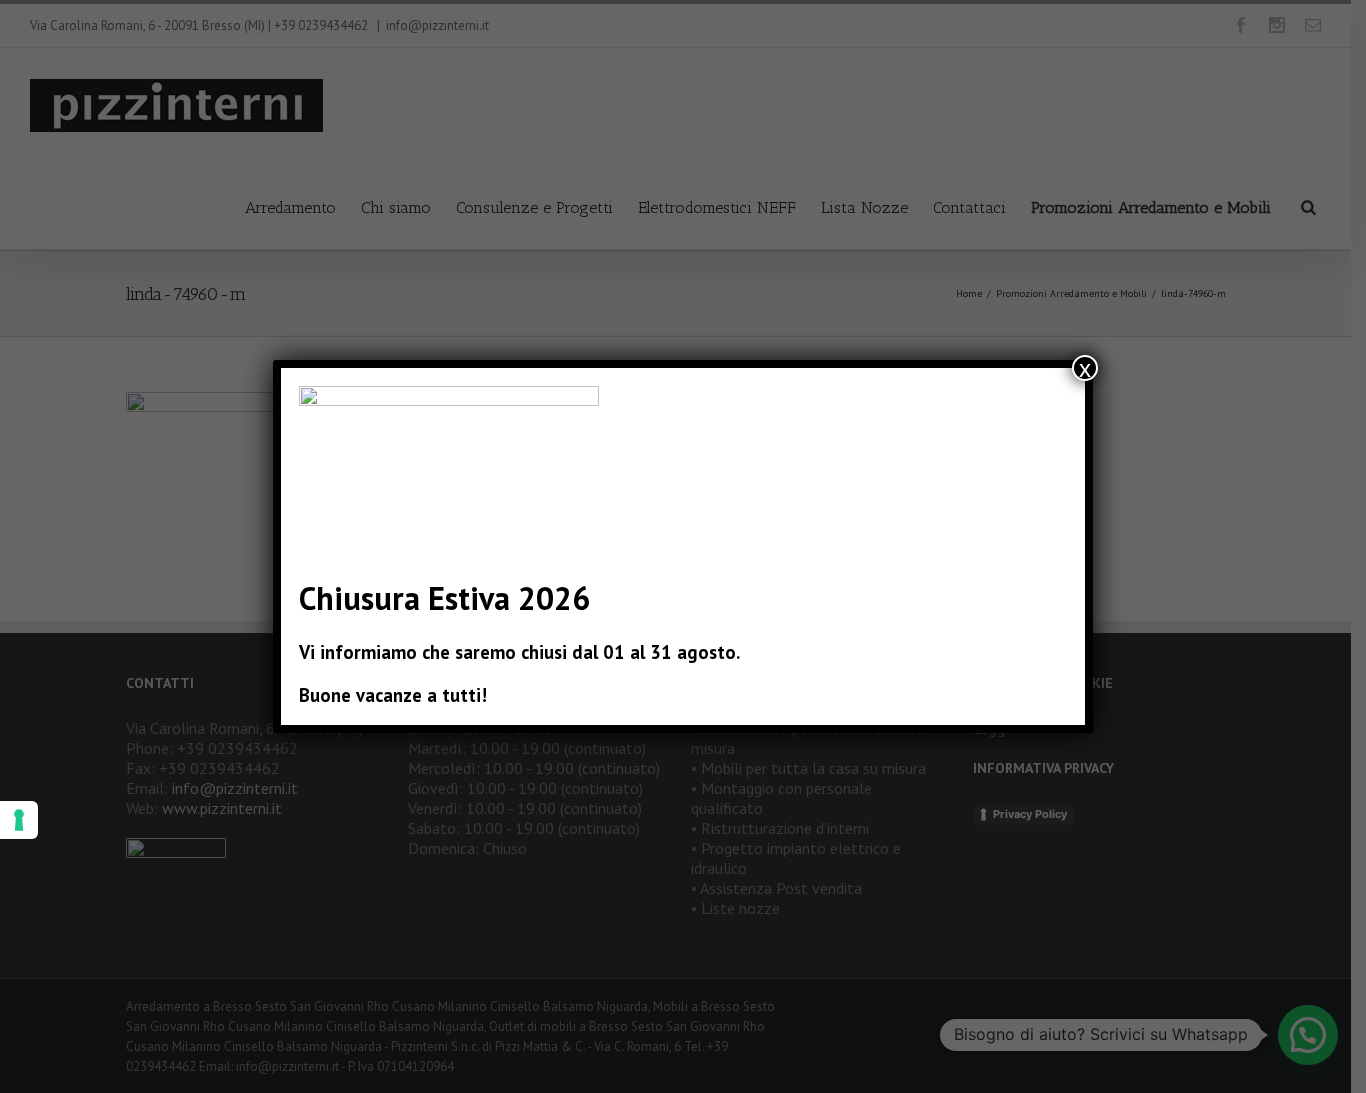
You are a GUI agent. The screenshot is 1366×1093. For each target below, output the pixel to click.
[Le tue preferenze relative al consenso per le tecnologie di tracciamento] (19, 820)
